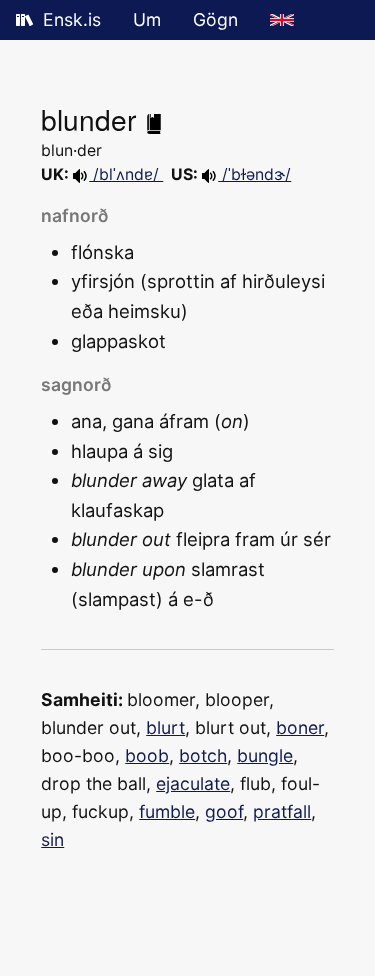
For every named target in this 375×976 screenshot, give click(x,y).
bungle (265, 755)
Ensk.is (72, 19)
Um (147, 19)
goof (224, 811)
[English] (282, 20)
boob (147, 755)
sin (52, 839)
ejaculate (193, 783)
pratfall (282, 811)
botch (203, 755)
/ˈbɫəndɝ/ (254, 174)
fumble (167, 811)
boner (300, 727)
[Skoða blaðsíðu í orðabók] (154, 119)
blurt (165, 727)
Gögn (215, 19)
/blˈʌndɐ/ (126, 174)
